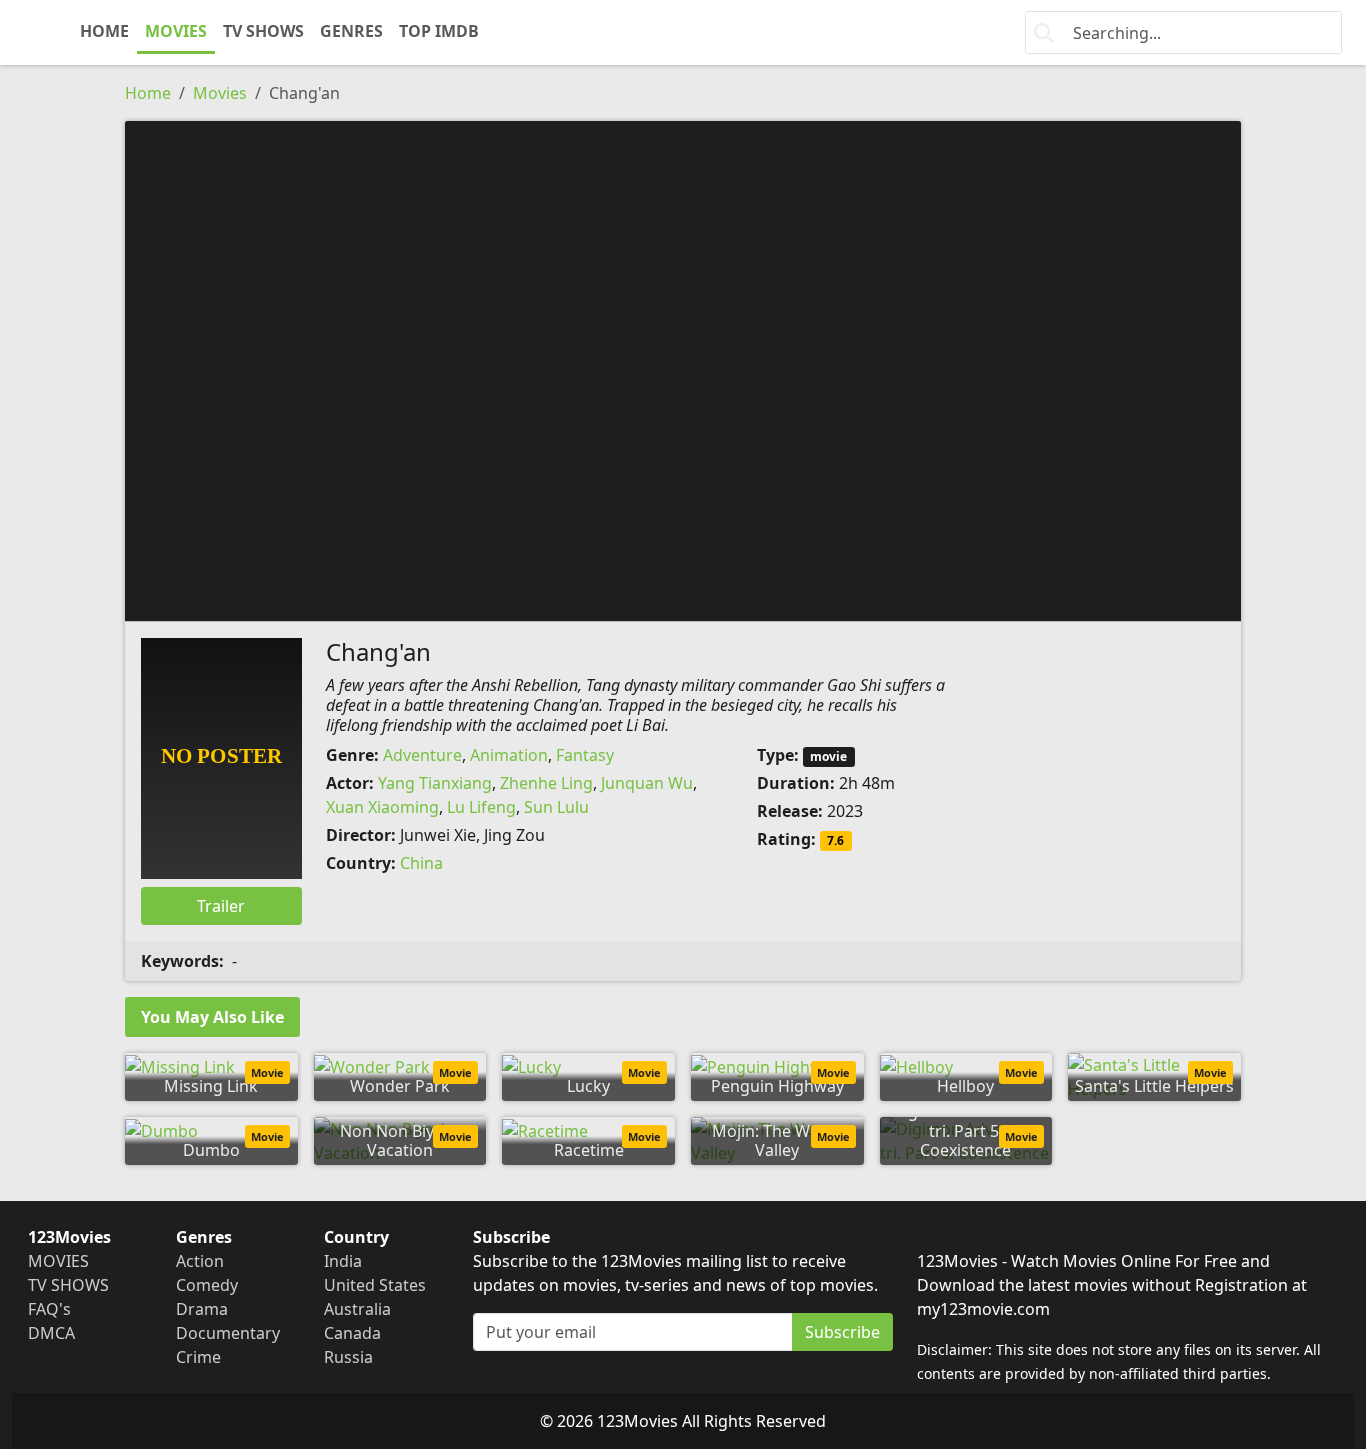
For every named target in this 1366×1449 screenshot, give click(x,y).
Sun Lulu (556, 807)
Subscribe (842, 1332)
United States (375, 1285)
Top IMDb (439, 31)
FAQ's (49, 1309)
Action (200, 1261)
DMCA (51, 1333)
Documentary (228, 1333)
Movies (220, 93)
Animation (509, 755)
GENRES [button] (351, 31)
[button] (683, 369)
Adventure (422, 755)
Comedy (207, 1285)
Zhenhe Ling (546, 783)
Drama (202, 1309)
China (421, 863)
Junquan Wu (647, 783)
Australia (357, 1309)
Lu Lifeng (481, 807)
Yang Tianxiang (435, 783)
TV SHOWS (263, 31)
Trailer (221, 906)
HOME (104, 31)
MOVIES (176, 31)
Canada (352, 1333)
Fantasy (585, 755)
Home (148, 93)
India (343, 1261)
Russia (348, 1357)
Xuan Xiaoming (382, 807)
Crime (198, 1357)
